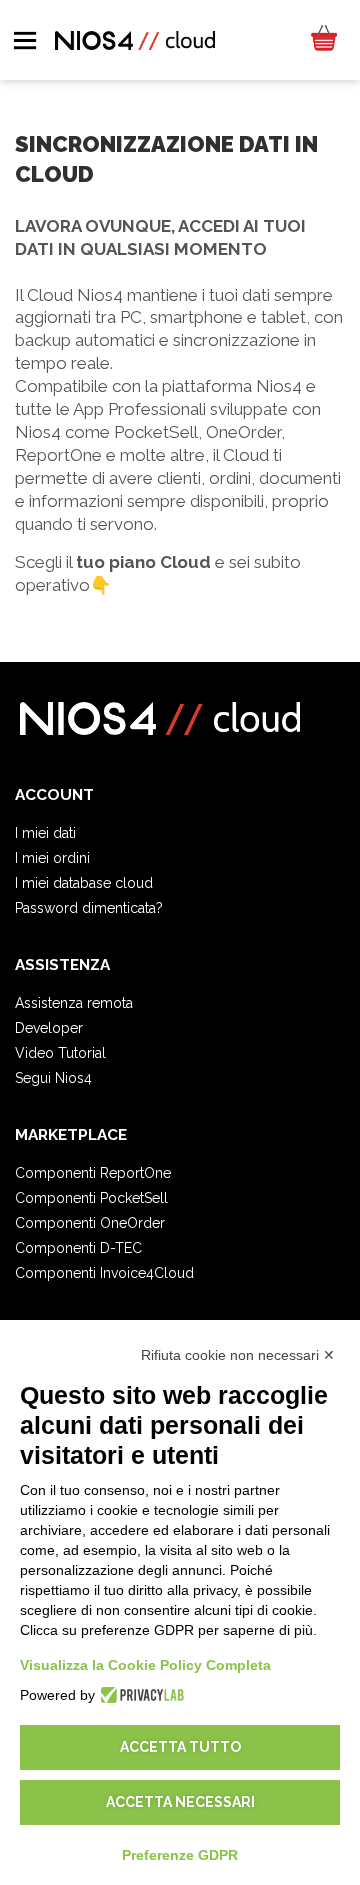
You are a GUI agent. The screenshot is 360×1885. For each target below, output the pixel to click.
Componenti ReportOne (93, 1173)
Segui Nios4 (53, 1078)
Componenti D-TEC (78, 1248)
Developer (49, 1028)
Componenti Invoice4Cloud (104, 1273)
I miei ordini (52, 858)
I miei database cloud (84, 883)
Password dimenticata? (89, 908)
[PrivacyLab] (139, 1695)
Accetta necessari (180, 1802)
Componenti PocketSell (91, 1198)
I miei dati (45, 833)
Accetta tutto (180, 1747)
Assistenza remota (74, 1003)
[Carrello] (323, 40)
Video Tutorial (60, 1053)
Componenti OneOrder (90, 1223)
